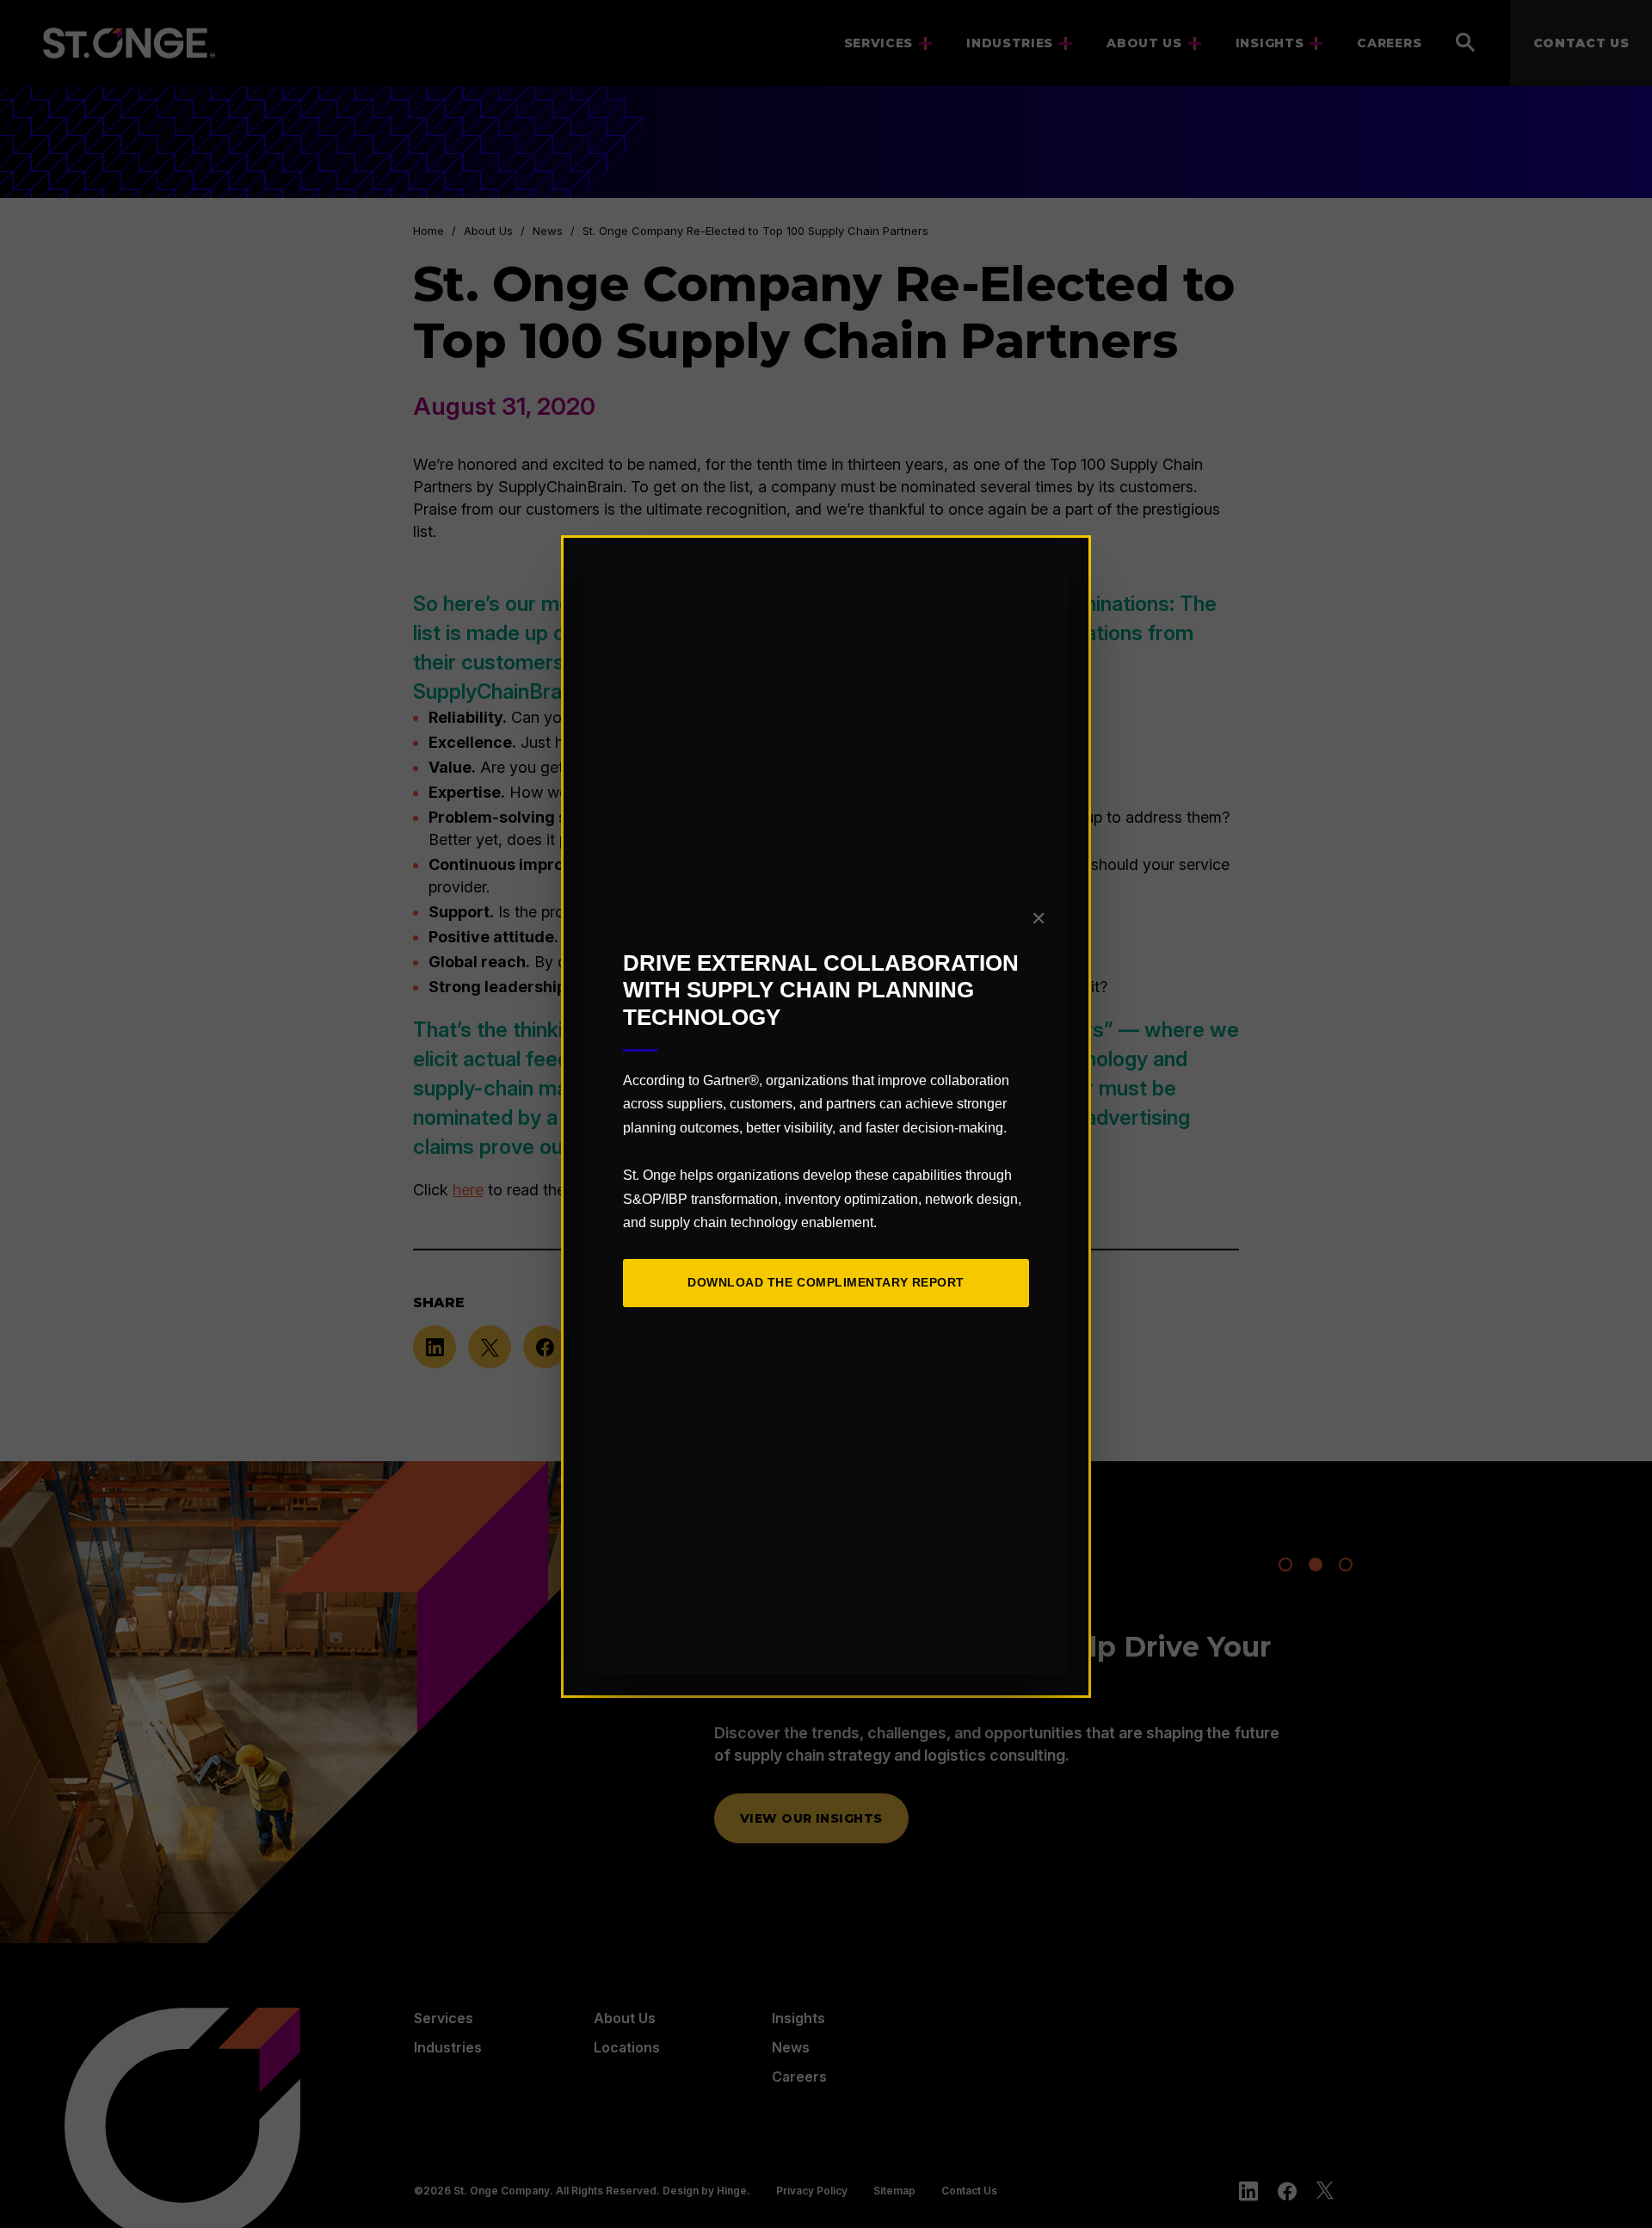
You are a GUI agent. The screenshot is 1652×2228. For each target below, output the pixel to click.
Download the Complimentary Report (826, 1283)
